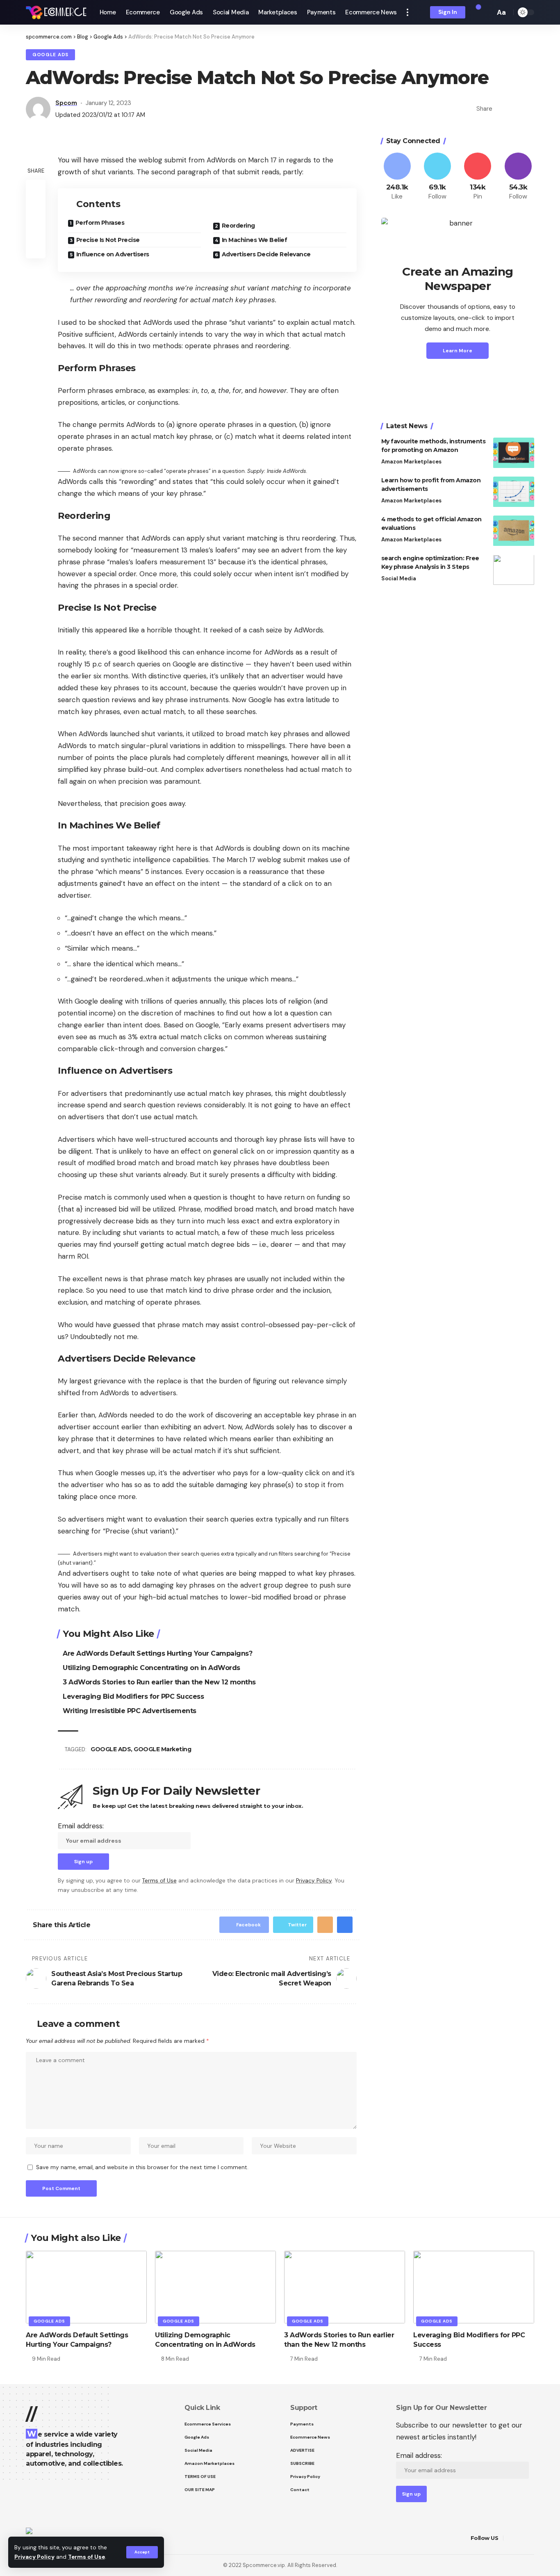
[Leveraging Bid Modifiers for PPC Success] (474, 2287)
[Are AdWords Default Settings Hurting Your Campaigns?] (86, 2287)
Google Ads (50, 55)
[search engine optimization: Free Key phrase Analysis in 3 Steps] (514, 570)
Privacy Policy (34, 2557)
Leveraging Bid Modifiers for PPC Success (133, 1696)
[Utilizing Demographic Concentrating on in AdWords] (215, 2287)
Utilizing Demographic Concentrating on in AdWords (151, 1668)
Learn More (458, 351)
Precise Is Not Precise (108, 240)
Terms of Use (87, 2557)
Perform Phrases (100, 223)
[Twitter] (437, 177)
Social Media (399, 579)
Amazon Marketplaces (411, 462)
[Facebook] (397, 177)
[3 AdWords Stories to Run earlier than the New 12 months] (345, 2287)
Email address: (81, 1826)
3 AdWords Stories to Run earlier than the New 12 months (159, 1682)
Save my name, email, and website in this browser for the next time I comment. (142, 2167)
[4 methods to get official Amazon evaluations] (514, 531)
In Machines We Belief (255, 240)
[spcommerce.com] (56, 12)
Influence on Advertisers (113, 254)
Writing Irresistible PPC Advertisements (130, 1711)
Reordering (238, 226)
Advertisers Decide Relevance (266, 254)
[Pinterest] (478, 177)
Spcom (66, 103)
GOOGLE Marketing (162, 1749)
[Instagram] (518, 177)
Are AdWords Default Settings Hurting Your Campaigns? (157, 1653)
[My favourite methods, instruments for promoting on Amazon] (514, 453)
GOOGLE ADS (111, 1749)
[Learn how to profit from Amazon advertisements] (514, 492)
